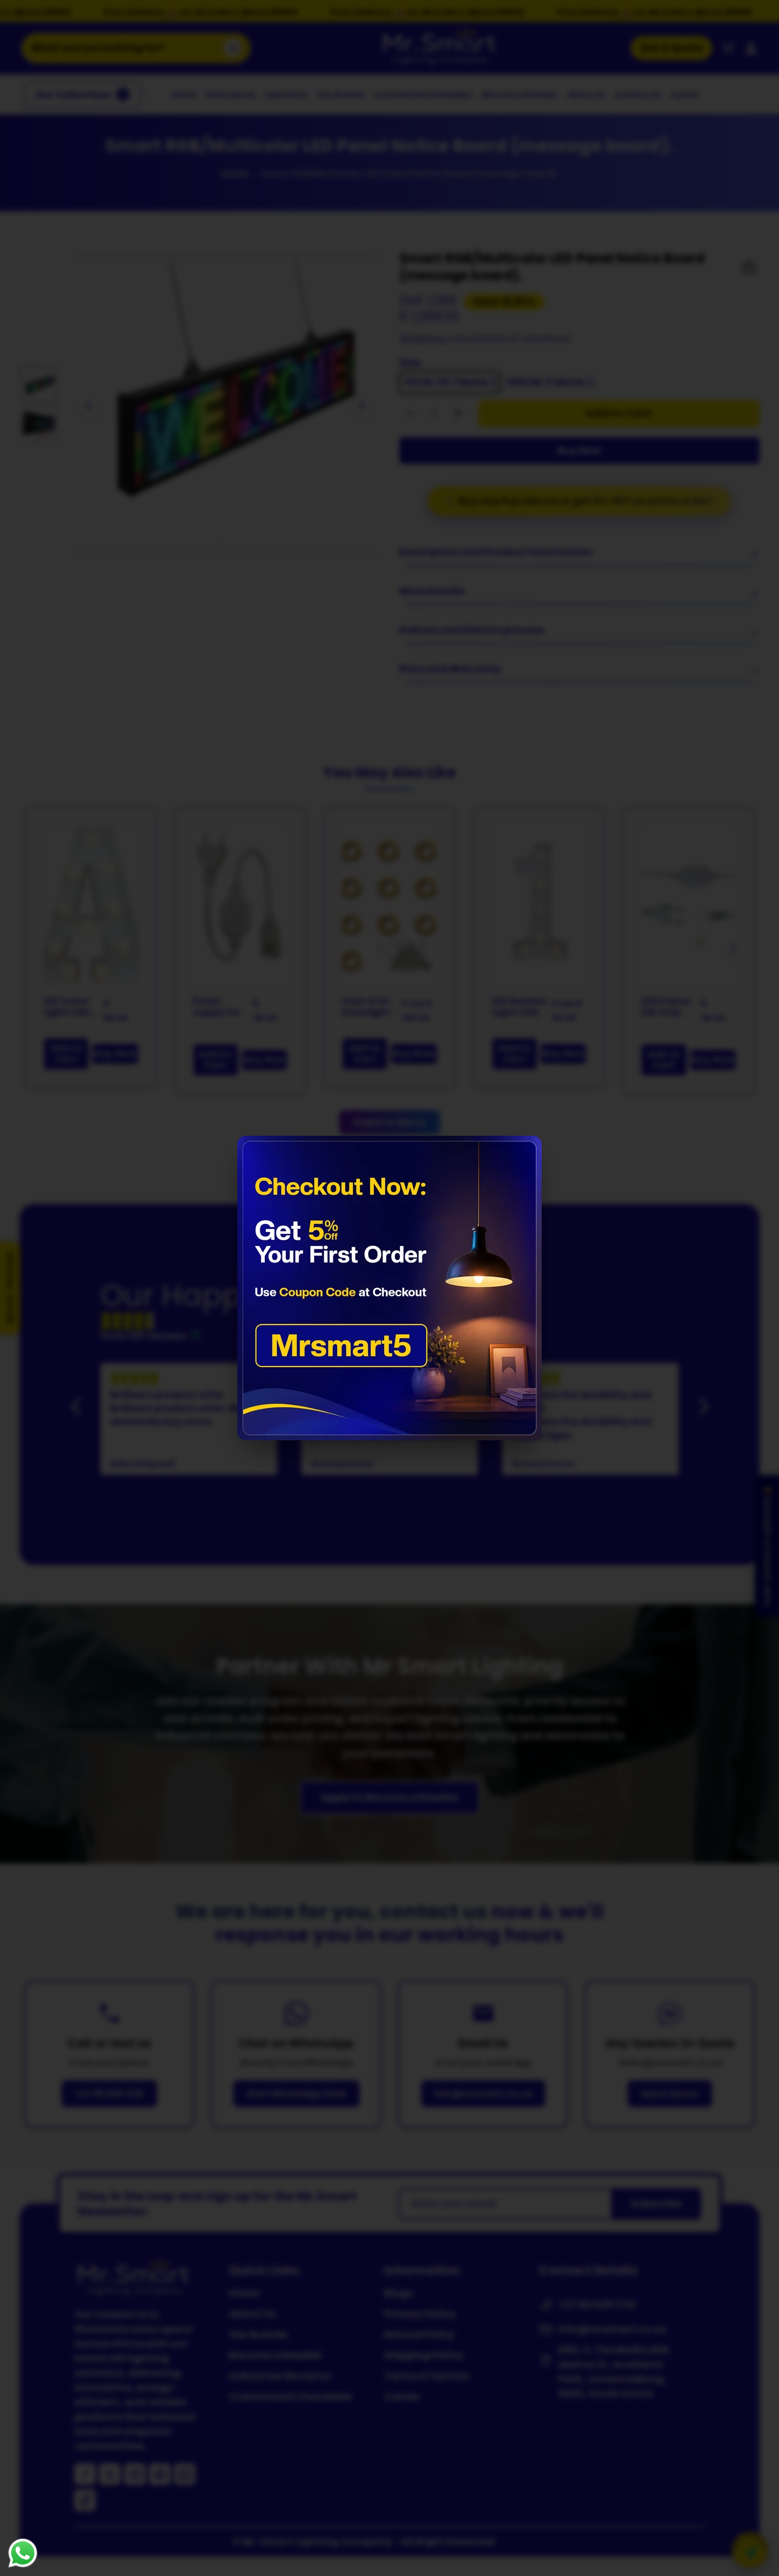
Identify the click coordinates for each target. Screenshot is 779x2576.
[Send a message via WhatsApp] (23, 2553)
